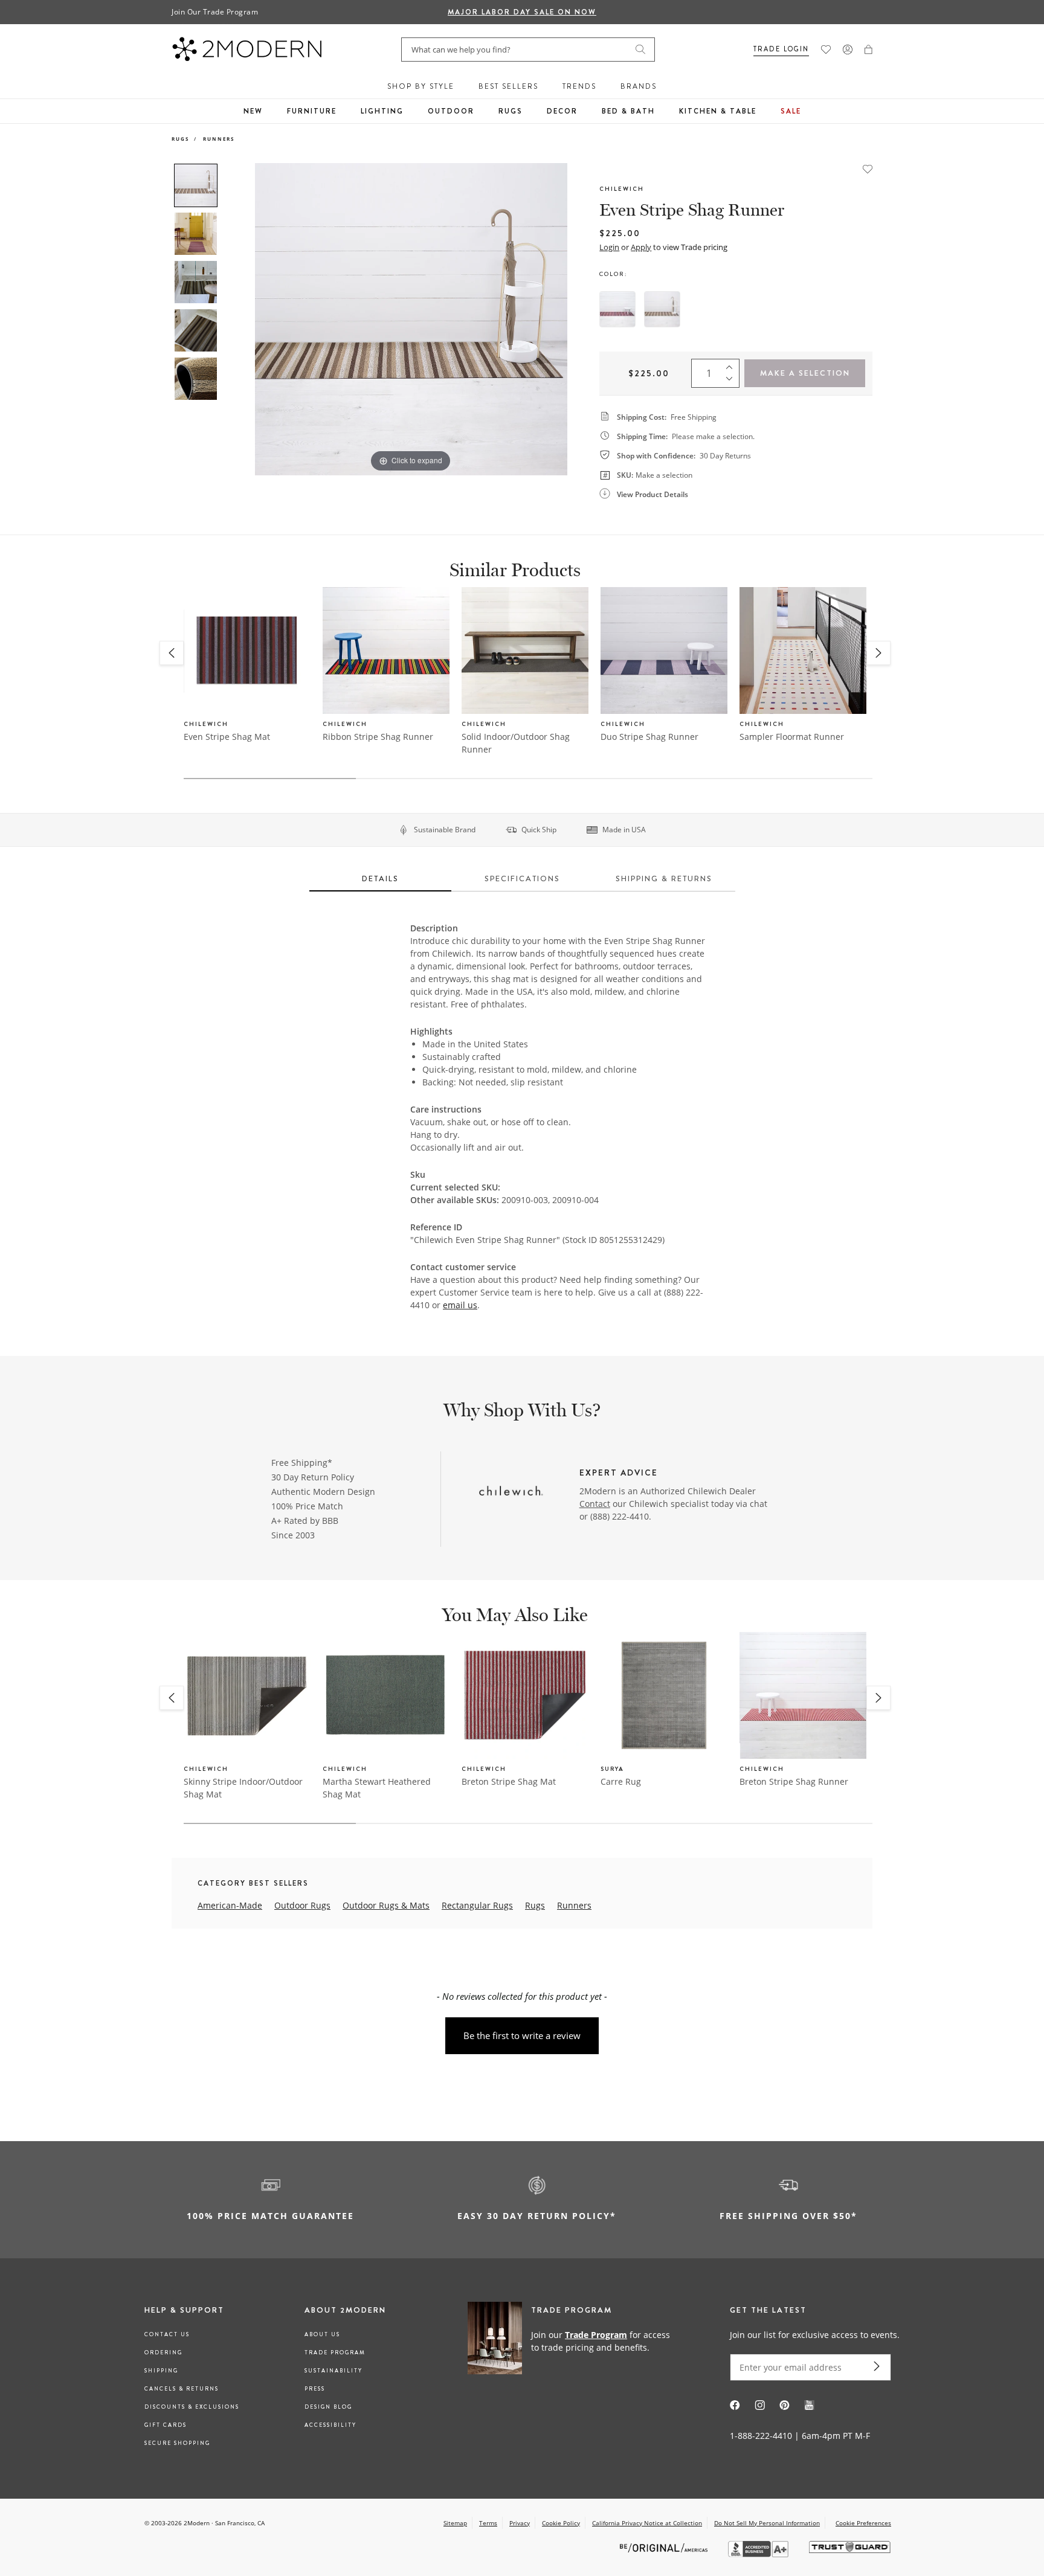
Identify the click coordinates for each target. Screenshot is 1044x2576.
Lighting (382, 111)
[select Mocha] (662, 309)
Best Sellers (508, 86)
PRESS (315, 2389)
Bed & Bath (628, 111)
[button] (868, 50)
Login (609, 247)
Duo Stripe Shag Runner (649, 737)
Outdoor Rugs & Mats (386, 1905)
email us (460, 1305)
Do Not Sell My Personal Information (767, 2523)
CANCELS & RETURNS (182, 2389)
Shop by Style (421, 86)
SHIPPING (161, 2371)
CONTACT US (167, 2334)
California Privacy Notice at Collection (647, 2523)
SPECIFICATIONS (522, 878)
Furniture (312, 111)
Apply (641, 247)
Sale (791, 111)
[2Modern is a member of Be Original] (665, 2547)
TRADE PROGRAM (335, 2353)
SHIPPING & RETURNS (664, 878)
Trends (579, 86)
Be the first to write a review (522, 2035)
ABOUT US (322, 2334)
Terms (488, 2523)
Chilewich (622, 189)
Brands (639, 86)
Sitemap (455, 2523)
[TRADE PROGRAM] (573, 2340)
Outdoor (451, 111)
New (253, 111)
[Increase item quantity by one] (732, 365)
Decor (562, 111)
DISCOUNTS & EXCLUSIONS (192, 2407)
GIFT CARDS (166, 2425)
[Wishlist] (826, 50)
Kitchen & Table (718, 111)
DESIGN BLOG (328, 2407)
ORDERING (163, 2353)
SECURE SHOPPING (177, 2443)
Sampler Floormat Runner (792, 737)
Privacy (520, 2523)
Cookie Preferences (863, 2523)
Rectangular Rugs (477, 1905)
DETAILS (380, 878)
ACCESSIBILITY (330, 2425)
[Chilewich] (511, 1492)
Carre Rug (621, 1781)
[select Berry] (617, 309)
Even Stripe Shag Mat (227, 737)
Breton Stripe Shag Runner (794, 1781)
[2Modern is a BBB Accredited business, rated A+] (759, 2554)
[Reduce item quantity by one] (732, 382)
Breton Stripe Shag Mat (509, 1781)
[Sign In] (848, 50)
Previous (237, 319)
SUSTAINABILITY (333, 2371)
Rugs (511, 111)
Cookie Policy (561, 2523)
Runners (219, 139)
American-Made (230, 1905)
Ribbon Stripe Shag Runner (378, 737)
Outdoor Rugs (302, 1905)
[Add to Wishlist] (868, 168)
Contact (595, 1504)
